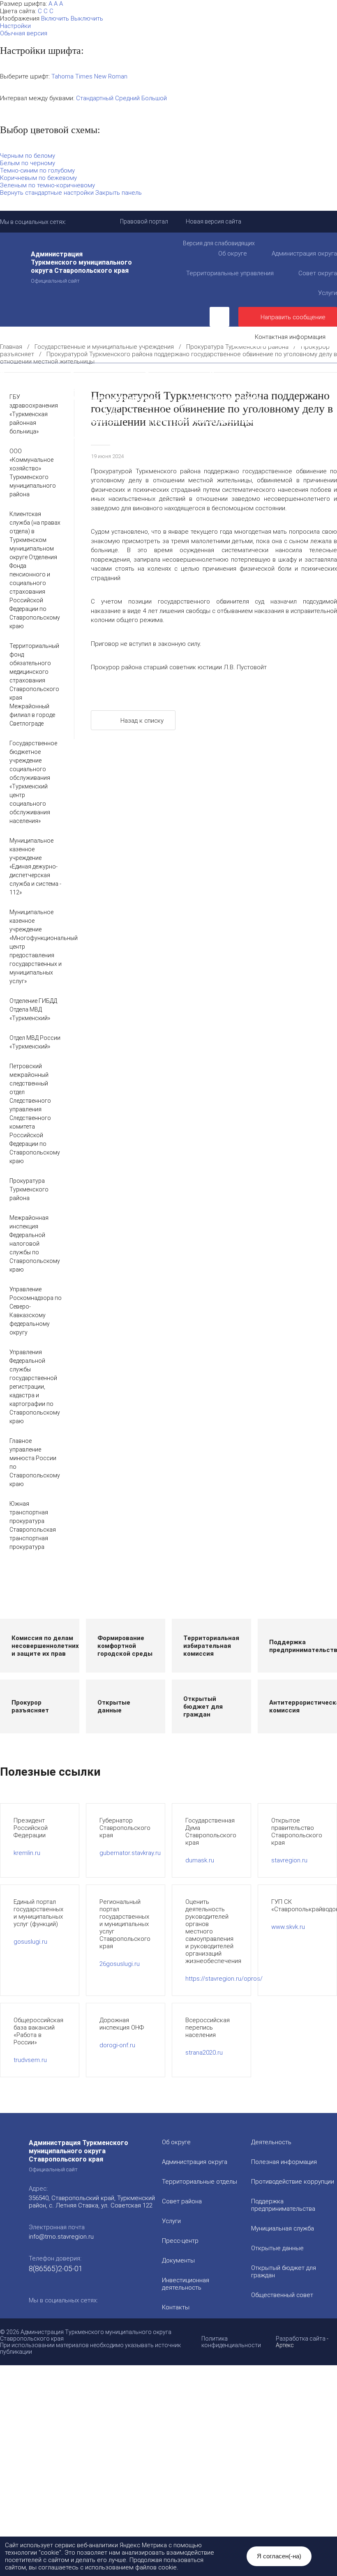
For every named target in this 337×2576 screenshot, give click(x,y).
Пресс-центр (20, 374)
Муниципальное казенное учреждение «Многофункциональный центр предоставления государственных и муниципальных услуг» (36, 947)
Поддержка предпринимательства (283, 2205)
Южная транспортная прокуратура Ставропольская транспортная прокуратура (33, 1525)
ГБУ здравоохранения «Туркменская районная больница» (34, 414)
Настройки (15, 26)
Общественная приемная (54, 382)
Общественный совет (268, 405)
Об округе (233, 253)
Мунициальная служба (283, 2228)
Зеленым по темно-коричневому (47, 185)
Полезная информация (243, 390)
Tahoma (62, 76)
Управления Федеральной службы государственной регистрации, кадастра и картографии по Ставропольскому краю (35, 1387)
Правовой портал (144, 221)
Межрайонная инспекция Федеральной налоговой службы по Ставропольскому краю (35, 1244)
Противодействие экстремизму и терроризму (221, 421)
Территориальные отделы (200, 2182)
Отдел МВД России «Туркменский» (35, 1042)
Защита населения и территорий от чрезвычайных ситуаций (110, 413)
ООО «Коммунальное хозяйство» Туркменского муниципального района (33, 473)
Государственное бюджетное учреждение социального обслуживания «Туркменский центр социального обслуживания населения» (33, 782)
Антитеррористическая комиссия (68, 421)
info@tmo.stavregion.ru (61, 2237)
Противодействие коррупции (168, 382)
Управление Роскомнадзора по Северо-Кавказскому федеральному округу (36, 1311)
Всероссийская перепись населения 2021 (151, 429)
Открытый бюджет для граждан (153, 405)
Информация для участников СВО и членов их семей (97, 390)
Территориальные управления (230, 273)
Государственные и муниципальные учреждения (91, 437)
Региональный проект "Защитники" (171, 444)
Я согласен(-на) (279, 2556)
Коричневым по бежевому (38, 178)
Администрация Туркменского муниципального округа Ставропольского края (81, 267)
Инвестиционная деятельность (260, 374)
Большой (154, 98)
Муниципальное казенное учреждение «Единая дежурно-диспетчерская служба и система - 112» (35, 866)
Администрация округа (195, 2162)
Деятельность (92, 374)
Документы (163, 374)
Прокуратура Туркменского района (237, 347)
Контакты (176, 2307)
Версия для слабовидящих (219, 243)
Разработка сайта (301, 2339)
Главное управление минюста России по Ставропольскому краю (35, 1462)
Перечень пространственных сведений (259, 437)
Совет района (182, 2201)
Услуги (171, 2221)
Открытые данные (277, 2248)
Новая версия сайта (214, 221)
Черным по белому (28, 156)
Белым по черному (28, 163)
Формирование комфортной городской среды (86, 397)
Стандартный (95, 98)
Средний (127, 98)
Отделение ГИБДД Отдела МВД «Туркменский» (33, 1009)
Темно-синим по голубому (37, 171)
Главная (11, 347)
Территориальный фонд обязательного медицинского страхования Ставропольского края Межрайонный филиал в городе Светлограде (34, 685)
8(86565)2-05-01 (56, 2268)
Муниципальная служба (224, 397)
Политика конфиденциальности (231, 2342)
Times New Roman (101, 76)
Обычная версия (24, 33)
